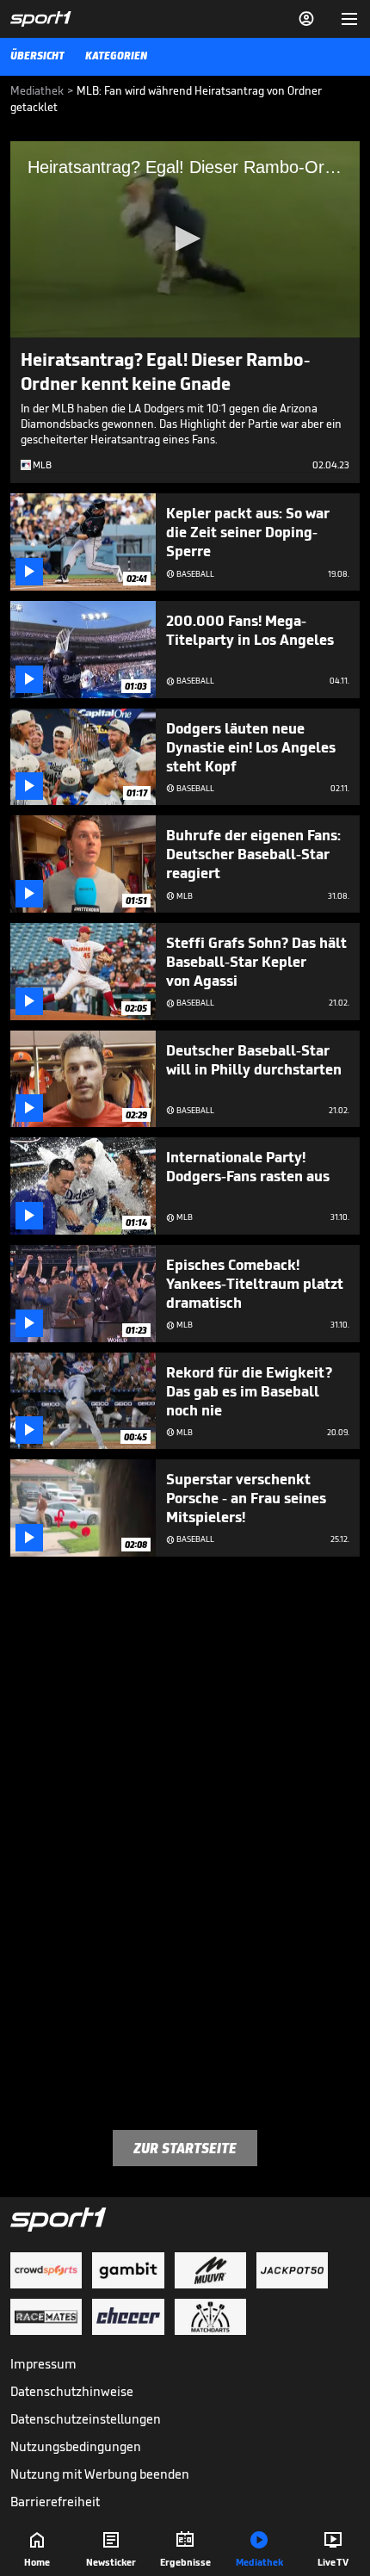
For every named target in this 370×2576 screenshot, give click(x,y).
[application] (185, 239)
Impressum (43, 2364)
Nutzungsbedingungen (76, 2446)
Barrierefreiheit (55, 2502)
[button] (185, 238)
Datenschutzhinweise (72, 2391)
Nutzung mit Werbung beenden (100, 2474)
